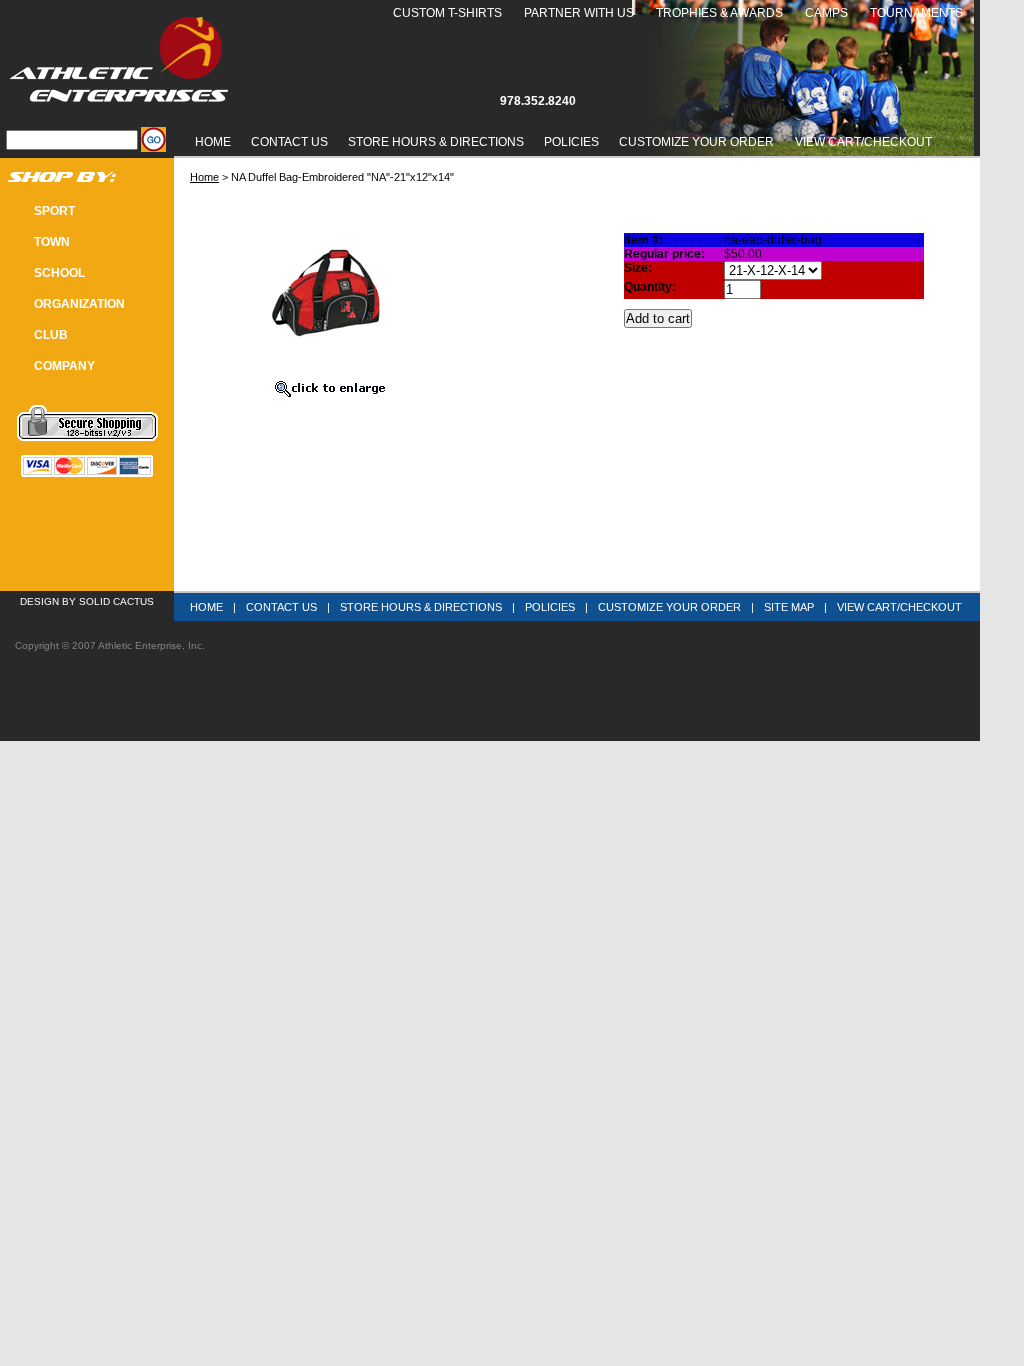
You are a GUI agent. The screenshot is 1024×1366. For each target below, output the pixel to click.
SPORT (54, 211)
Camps (826, 13)
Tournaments (916, 13)
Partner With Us (579, 13)
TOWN (52, 242)
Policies (571, 142)
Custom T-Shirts (447, 13)
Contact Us (289, 142)
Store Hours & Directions (436, 142)
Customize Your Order (696, 142)
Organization (79, 304)
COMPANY (64, 366)
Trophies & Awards (719, 13)
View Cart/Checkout (899, 607)
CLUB (51, 335)
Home (213, 142)
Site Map (789, 607)
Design (39, 601)
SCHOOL (59, 273)
